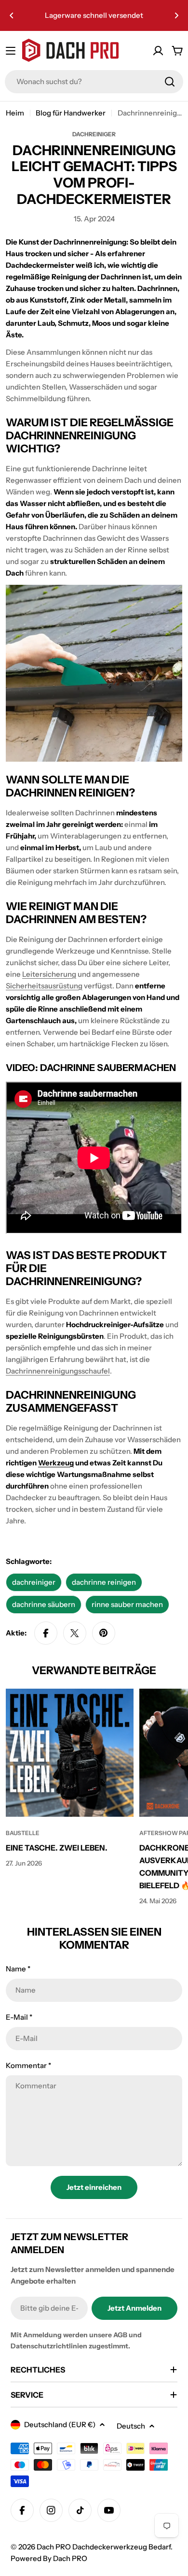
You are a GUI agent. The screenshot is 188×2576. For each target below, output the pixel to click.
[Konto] (158, 51)
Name (18, 1969)
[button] (12, 15)
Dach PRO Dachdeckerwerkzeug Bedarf (104, 2547)
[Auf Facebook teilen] (46, 1633)
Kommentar (28, 2065)
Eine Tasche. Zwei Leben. (57, 1848)
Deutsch (131, 2426)
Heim (15, 113)
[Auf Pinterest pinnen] (104, 1633)
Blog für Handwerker (71, 113)
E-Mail (19, 2017)
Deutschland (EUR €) (60, 2424)
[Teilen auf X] (75, 1633)
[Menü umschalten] (11, 51)
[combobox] (94, 82)
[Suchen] (170, 82)
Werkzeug (56, 1463)
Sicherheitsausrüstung (44, 986)
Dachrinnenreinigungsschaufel (58, 1371)
